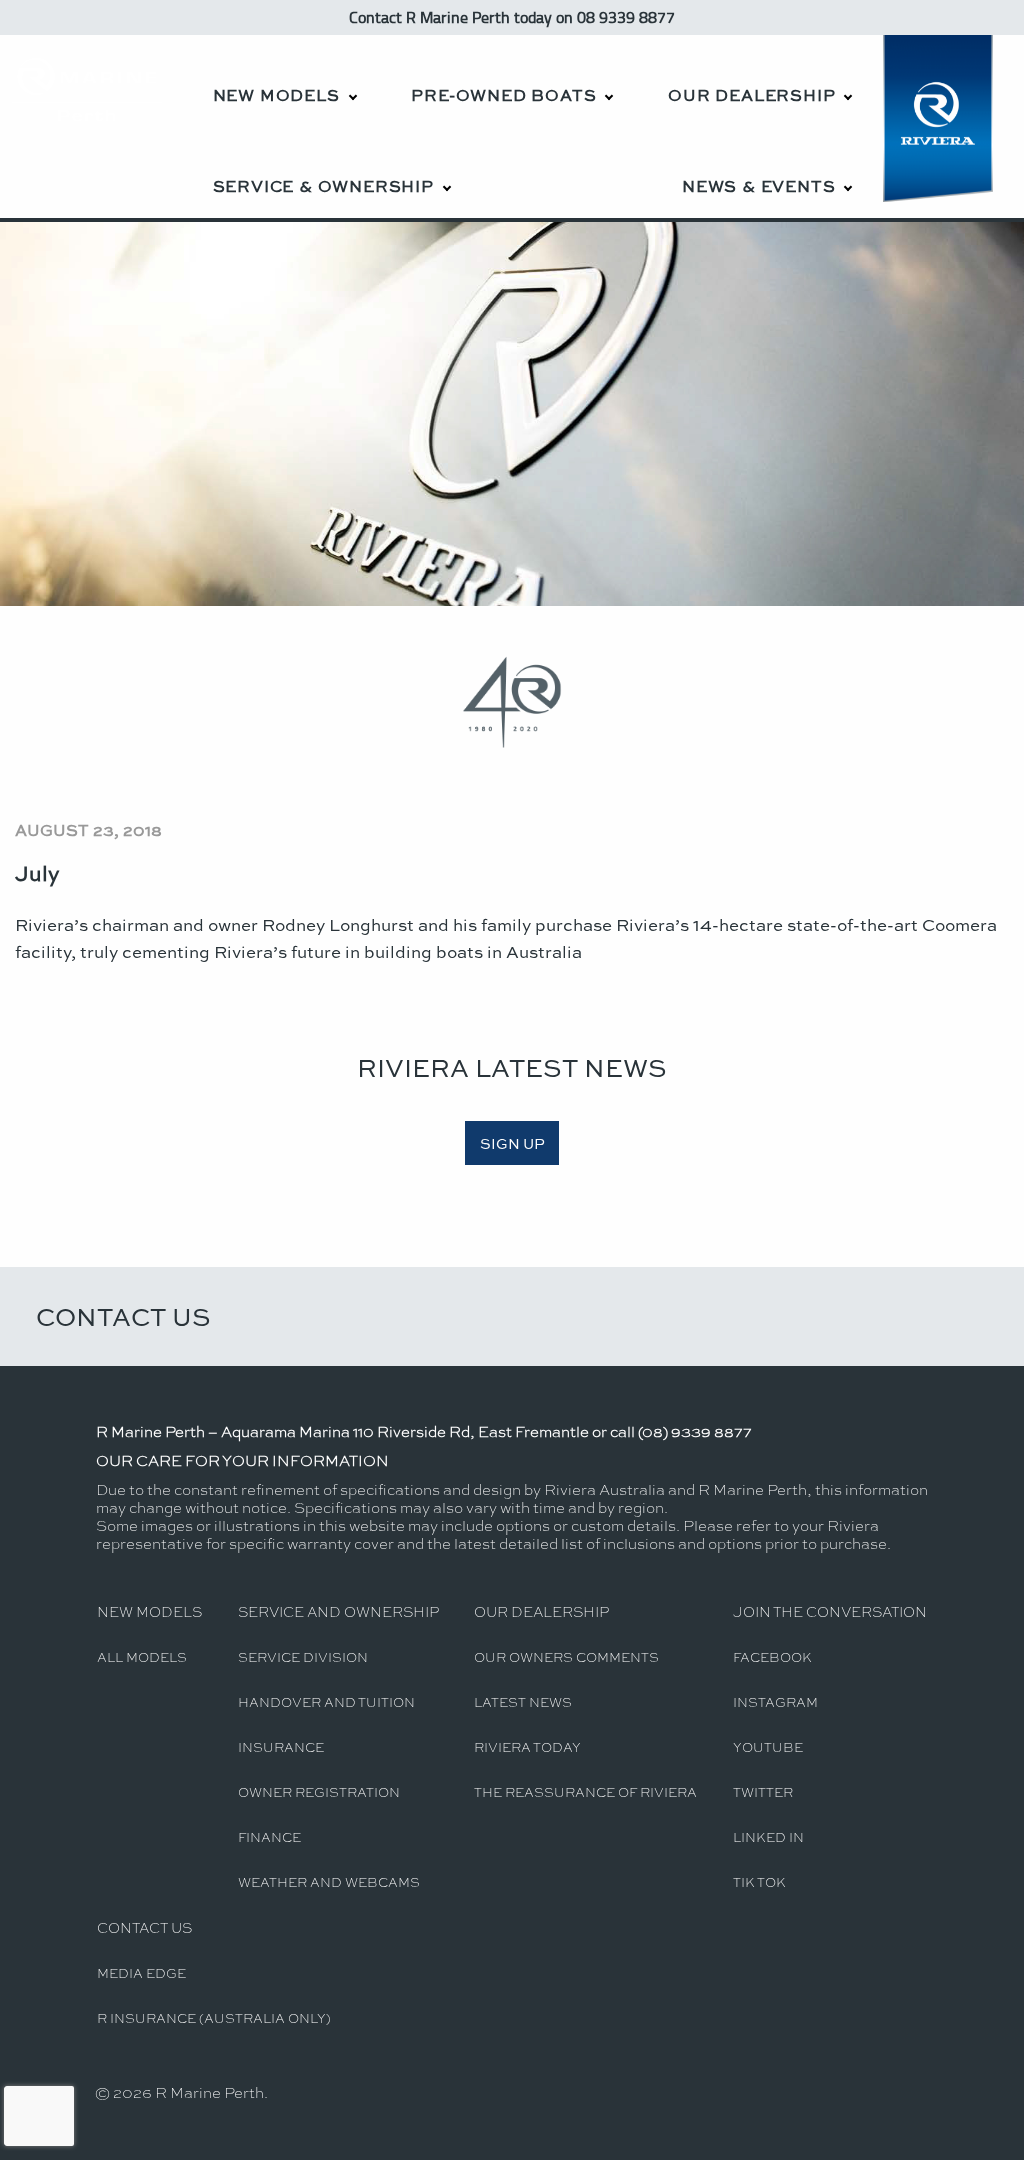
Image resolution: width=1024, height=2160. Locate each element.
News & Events (758, 185)
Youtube (768, 1746)
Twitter (763, 1791)
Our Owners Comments (566, 1656)
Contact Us (123, 1316)
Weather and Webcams (329, 1881)
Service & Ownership (323, 185)
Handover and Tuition (326, 1701)
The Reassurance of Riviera (585, 1791)
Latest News (523, 1701)
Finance (269, 1836)
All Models (142, 1656)
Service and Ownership (338, 1611)
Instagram (775, 1701)
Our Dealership (751, 94)
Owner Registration (319, 1791)
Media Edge (141, 1972)
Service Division (303, 1656)
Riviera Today (527, 1746)
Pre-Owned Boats (503, 94)
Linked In (768, 1836)
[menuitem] (284, 80)
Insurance (281, 1746)
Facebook (772, 1656)
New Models (276, 94)
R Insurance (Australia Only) (214, 2017)
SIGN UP (512, 1143)
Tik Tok (759, 1881)
